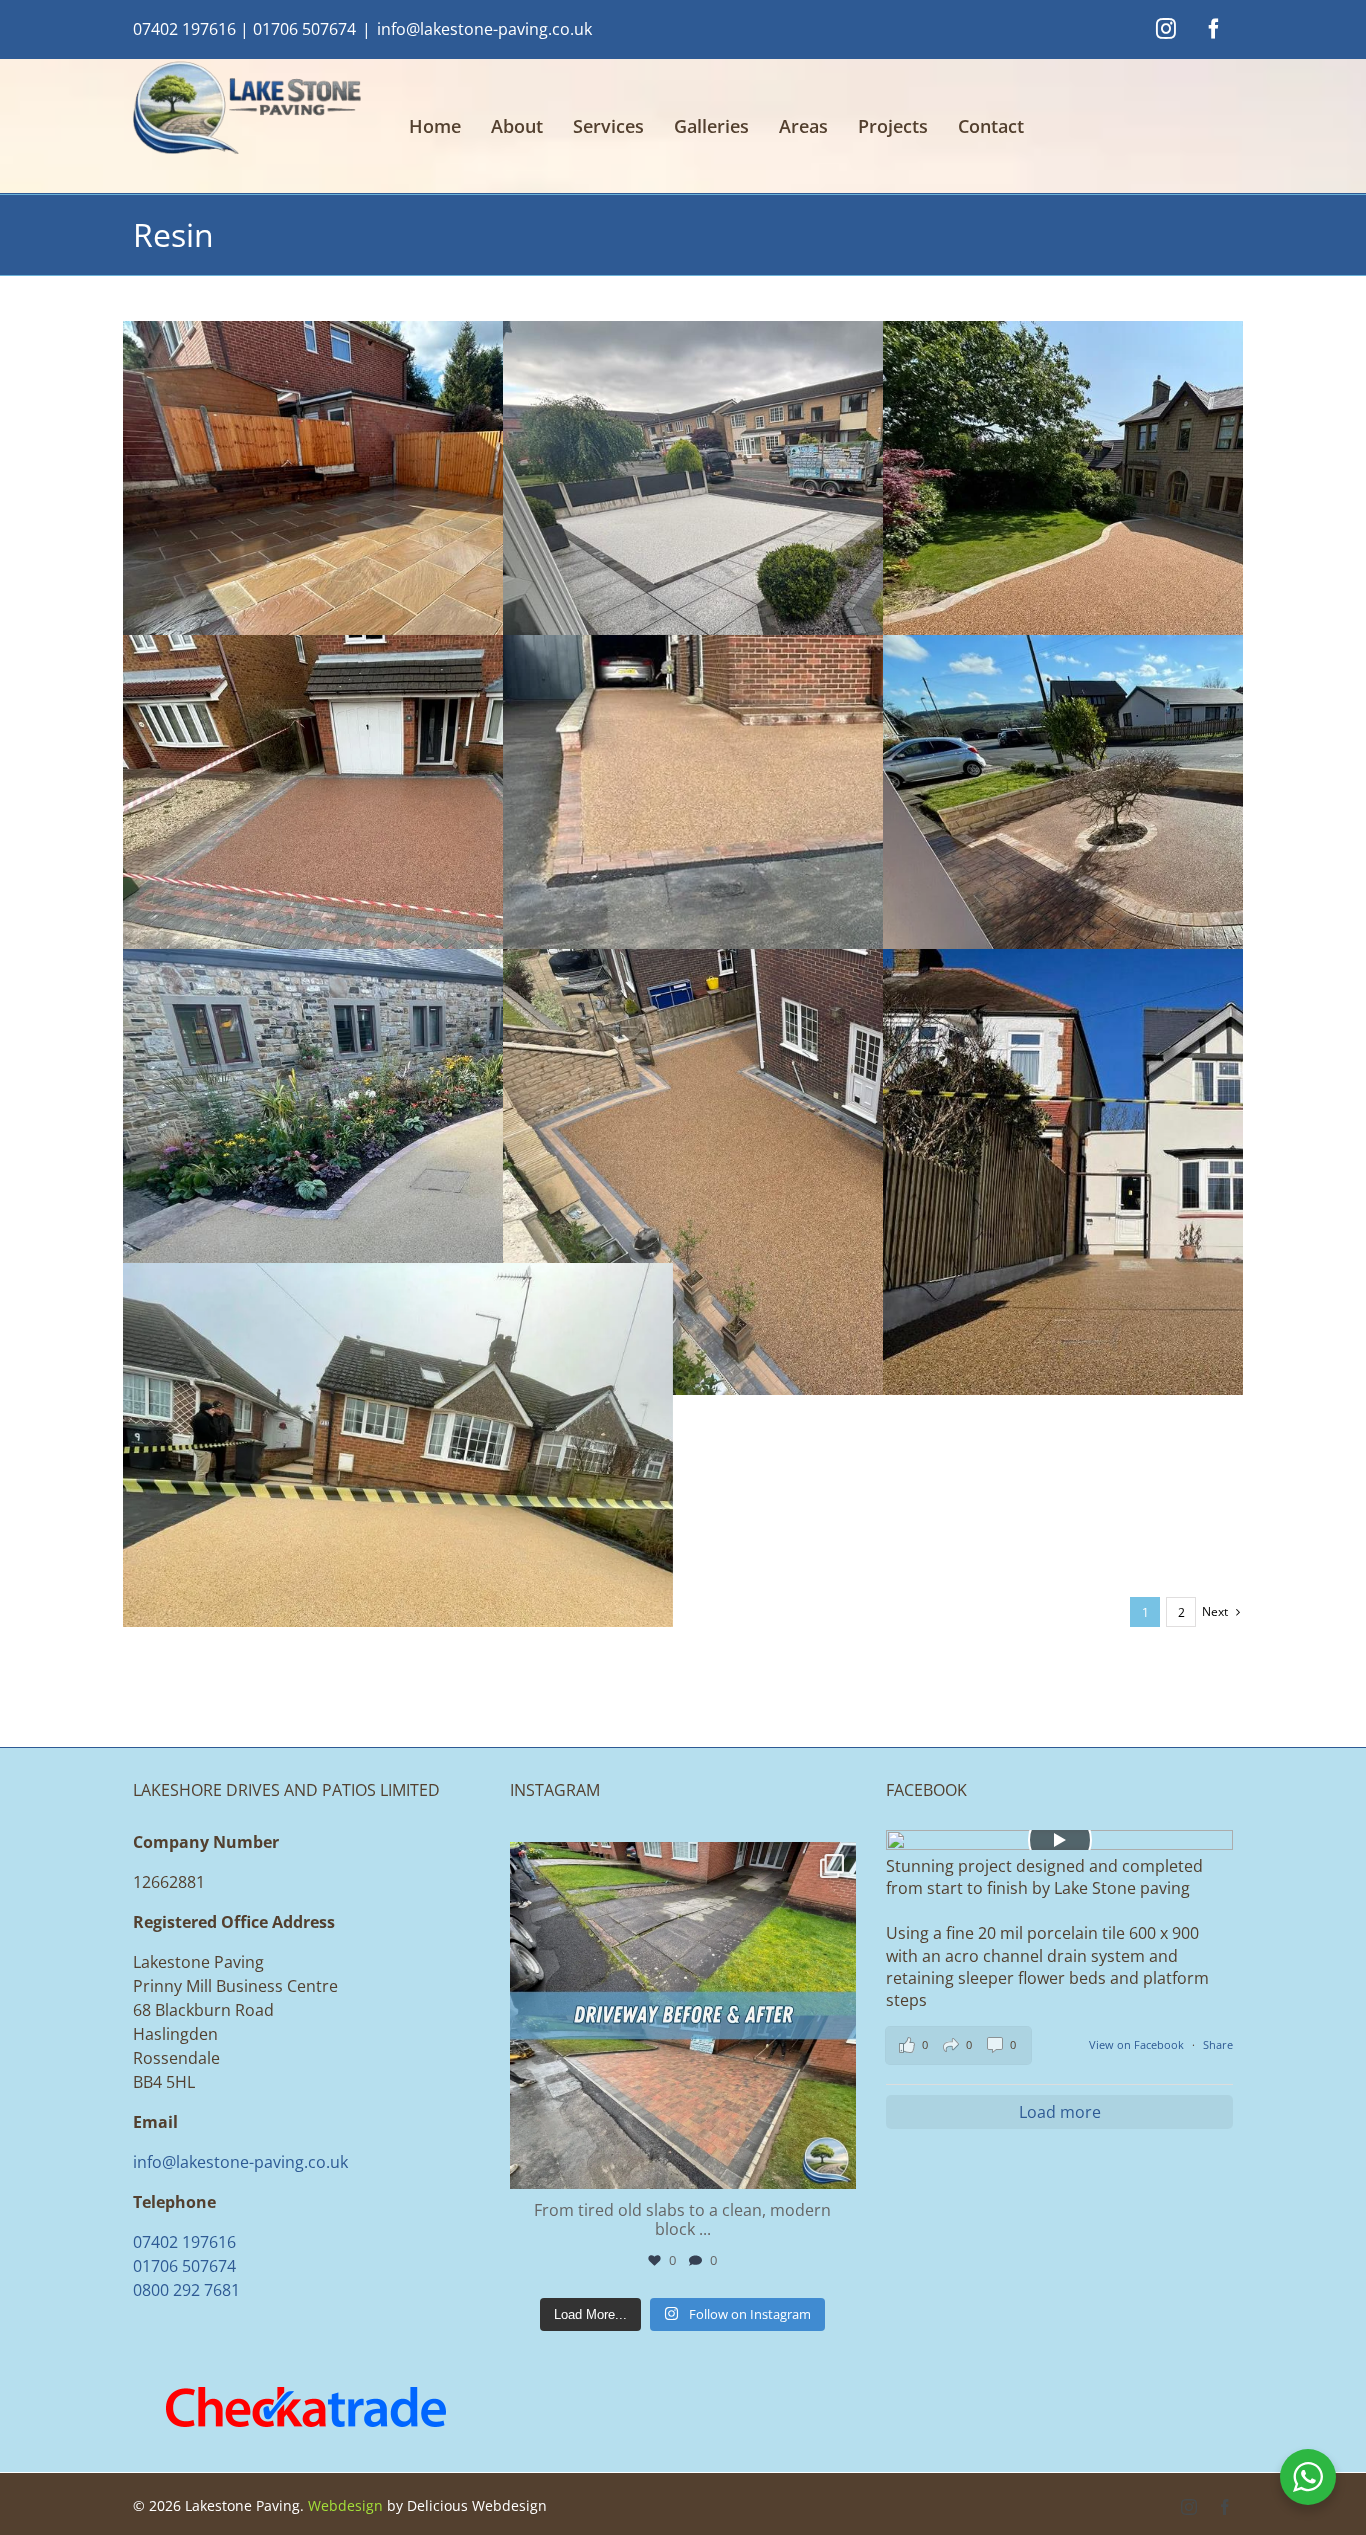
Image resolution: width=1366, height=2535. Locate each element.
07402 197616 (184, 29)
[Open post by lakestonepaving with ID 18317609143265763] (683, 2015)
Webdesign (345, 2505)
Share (1218, 2044)
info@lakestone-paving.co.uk (484, 29)
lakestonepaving (679, 1861)
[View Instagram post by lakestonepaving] (836, 2164)
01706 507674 (304, 29)
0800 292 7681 (186, 2290)
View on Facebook (1138, 2044)
